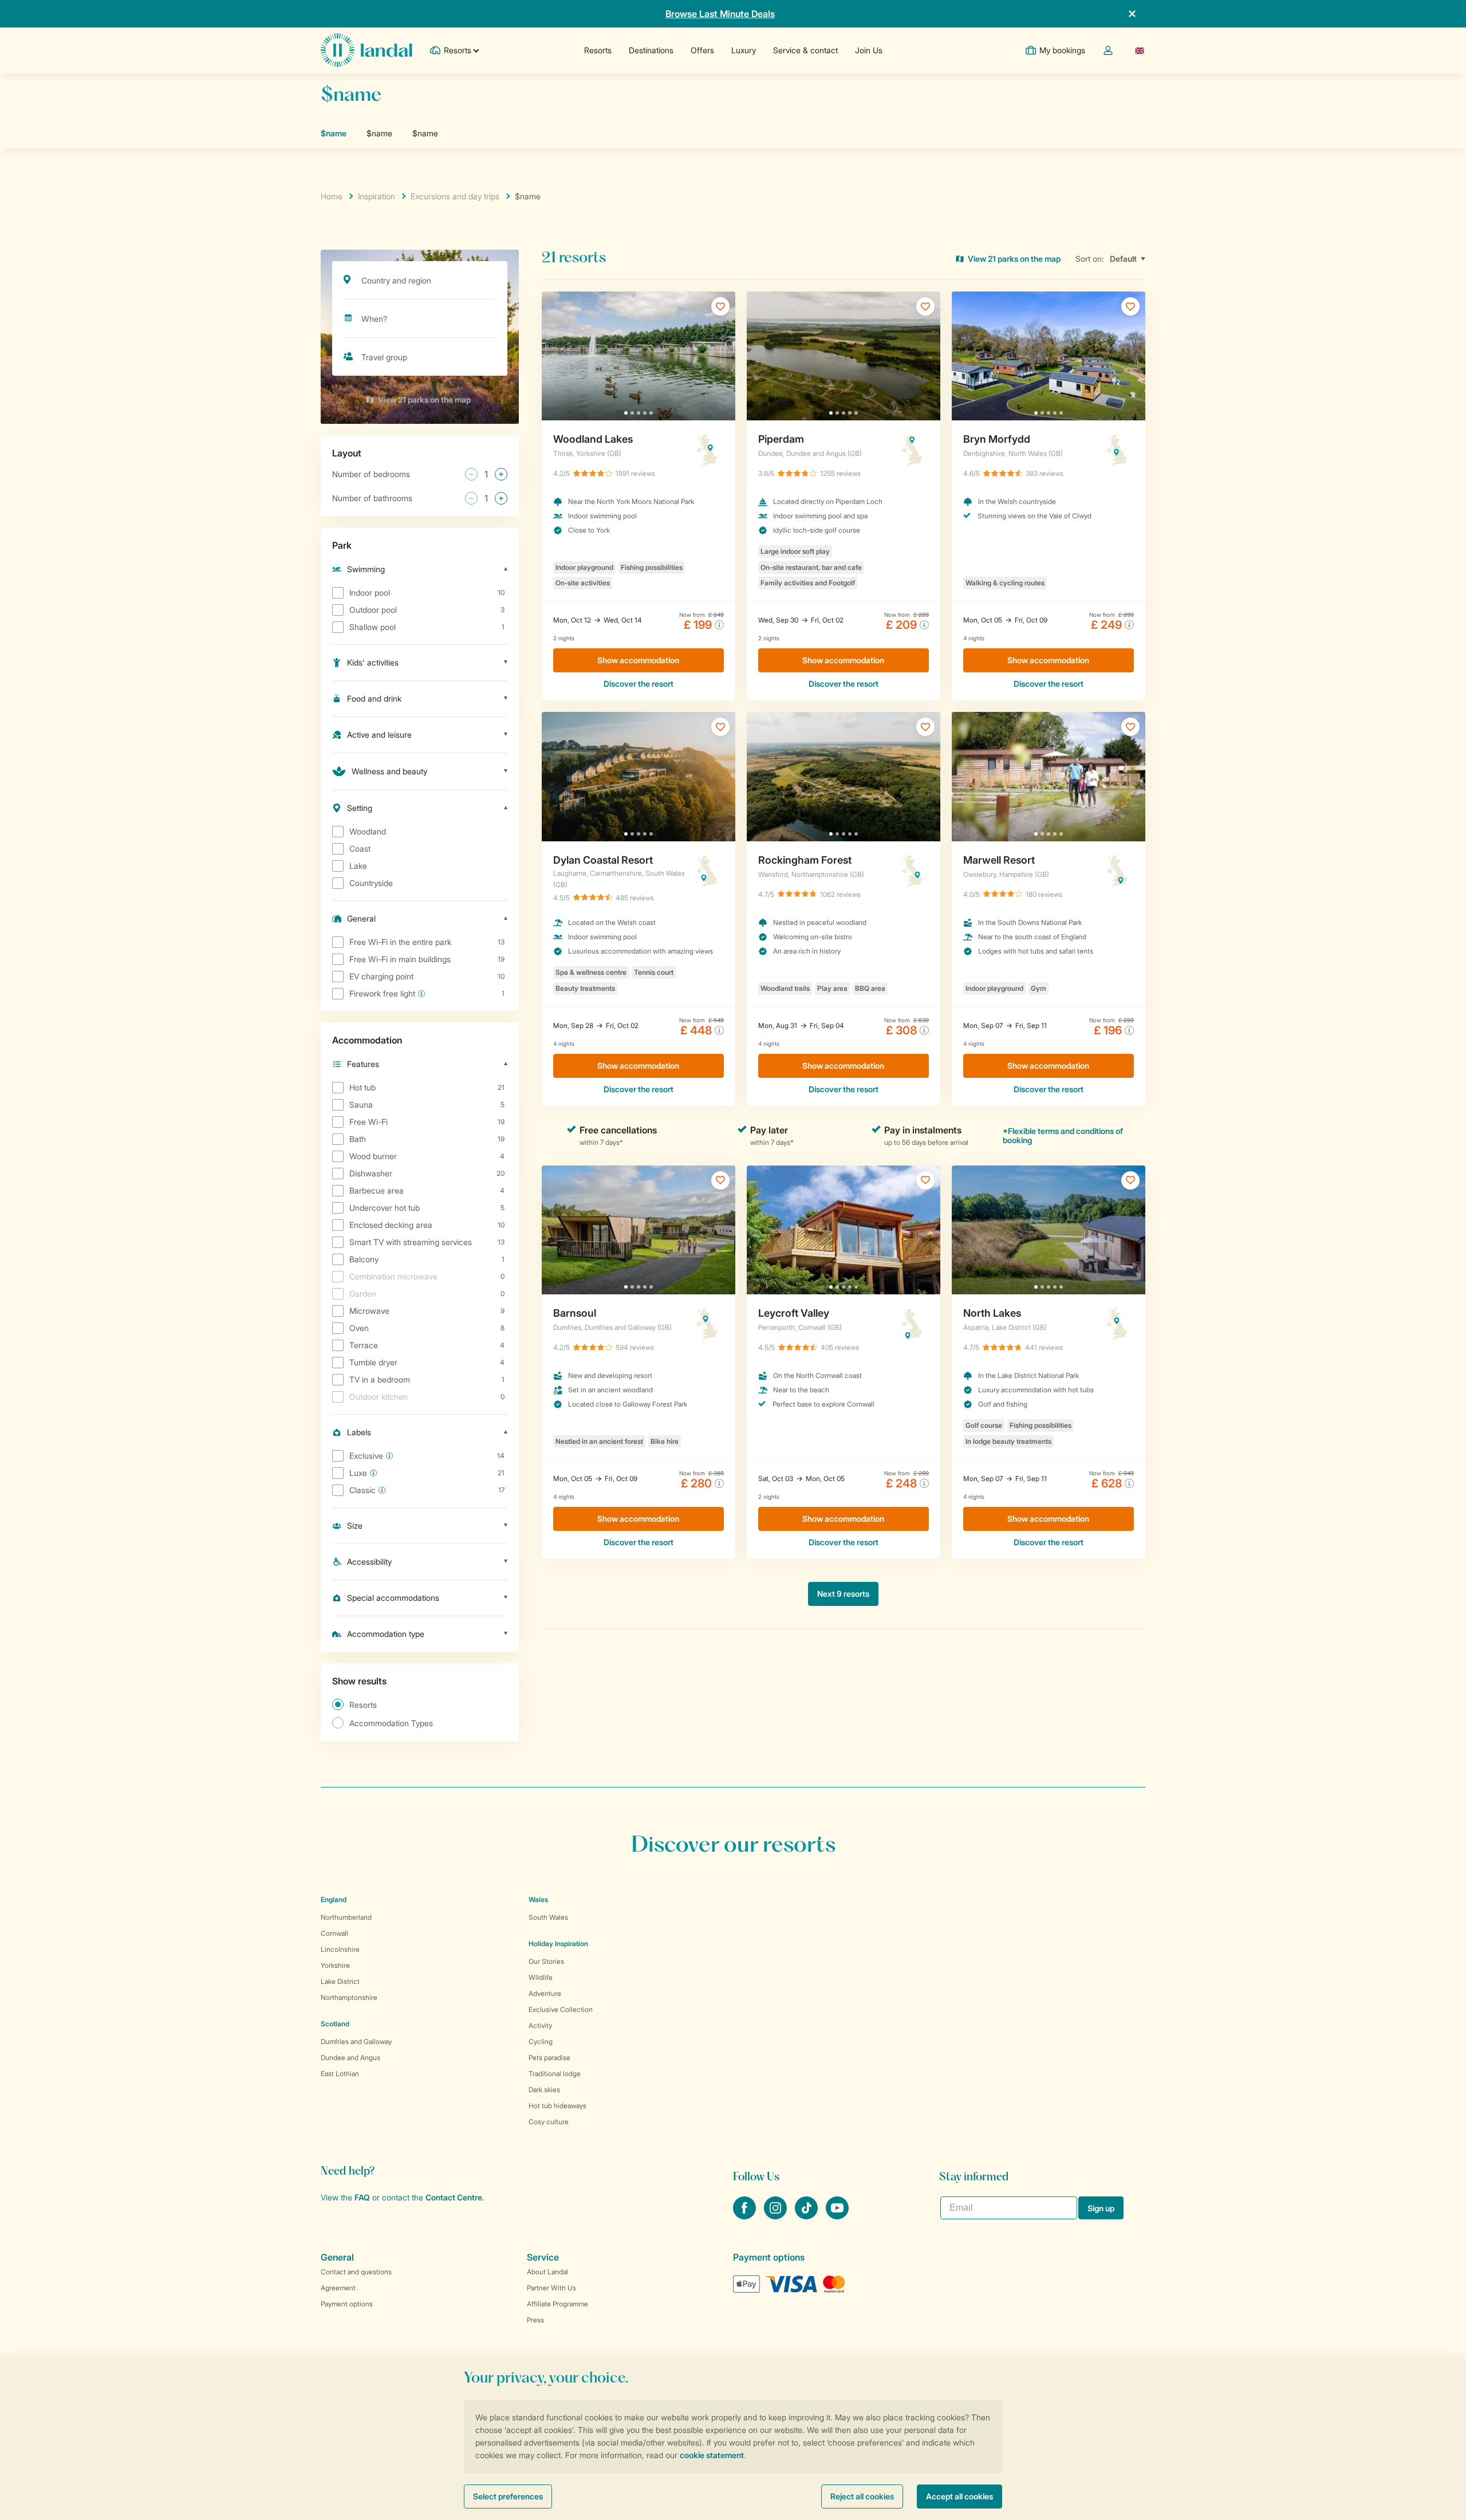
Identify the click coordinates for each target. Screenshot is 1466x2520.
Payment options (347, 2304)
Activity (540, 2025)
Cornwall (334, 1933)
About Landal (547, 2272)
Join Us (869, 50)
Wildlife (541, 1977)
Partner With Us (551, 2288)
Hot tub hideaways (557, 2106)
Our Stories (546, 1961)
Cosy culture (549, 2122)
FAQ (362, 2197)
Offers (702, 50)
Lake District (340, 1981)
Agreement (338, 2288)
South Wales (548, 1917)
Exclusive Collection (561, 2009)
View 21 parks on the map (424, 399)
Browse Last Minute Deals (720, 14)
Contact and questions (356, 2272)
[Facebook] (746, 2216)
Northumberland (346, 1917)
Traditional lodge (555, 2074)
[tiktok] (807, 2216)
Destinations (651, 50)
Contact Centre (454, 2197)
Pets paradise (549, 2058)
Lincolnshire (340, 1949)
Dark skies (544, 2090)
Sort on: (1090, 259)
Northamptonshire (349, 1997)
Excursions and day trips (455, 196)
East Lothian (340, 2074)
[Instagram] (777, 2216)
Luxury (744, 50)
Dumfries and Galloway (356, 2041)
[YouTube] (837, 2216)
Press (535, 2320)
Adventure (545, 1993)
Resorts (598, 50)
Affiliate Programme (557, 2304)
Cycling (541, 2041)
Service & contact (805, 50)
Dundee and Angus (350, 2058)
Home (332, 196)
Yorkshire (335, 1965)
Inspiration (377, 196)
